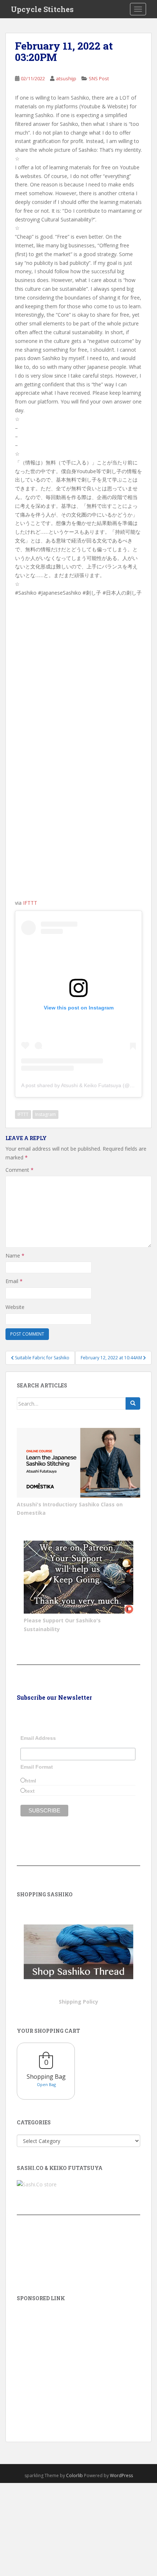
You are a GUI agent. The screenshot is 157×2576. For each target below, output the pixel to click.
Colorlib (74, 2475)
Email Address (38, 1738)
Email (14, 1281)
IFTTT (30, 903)
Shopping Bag (46, 2077)
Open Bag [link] (46, 2084)
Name (15, 1256)
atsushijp (66, 78)
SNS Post (99, 78)
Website (15, 1307)
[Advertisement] (78, 2361)
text (30, 1791)
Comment (20, 1170)
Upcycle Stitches (42, 9)
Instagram (45, 1114)
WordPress (121, 2475)
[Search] (133, 1403)
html (31, 1781)
